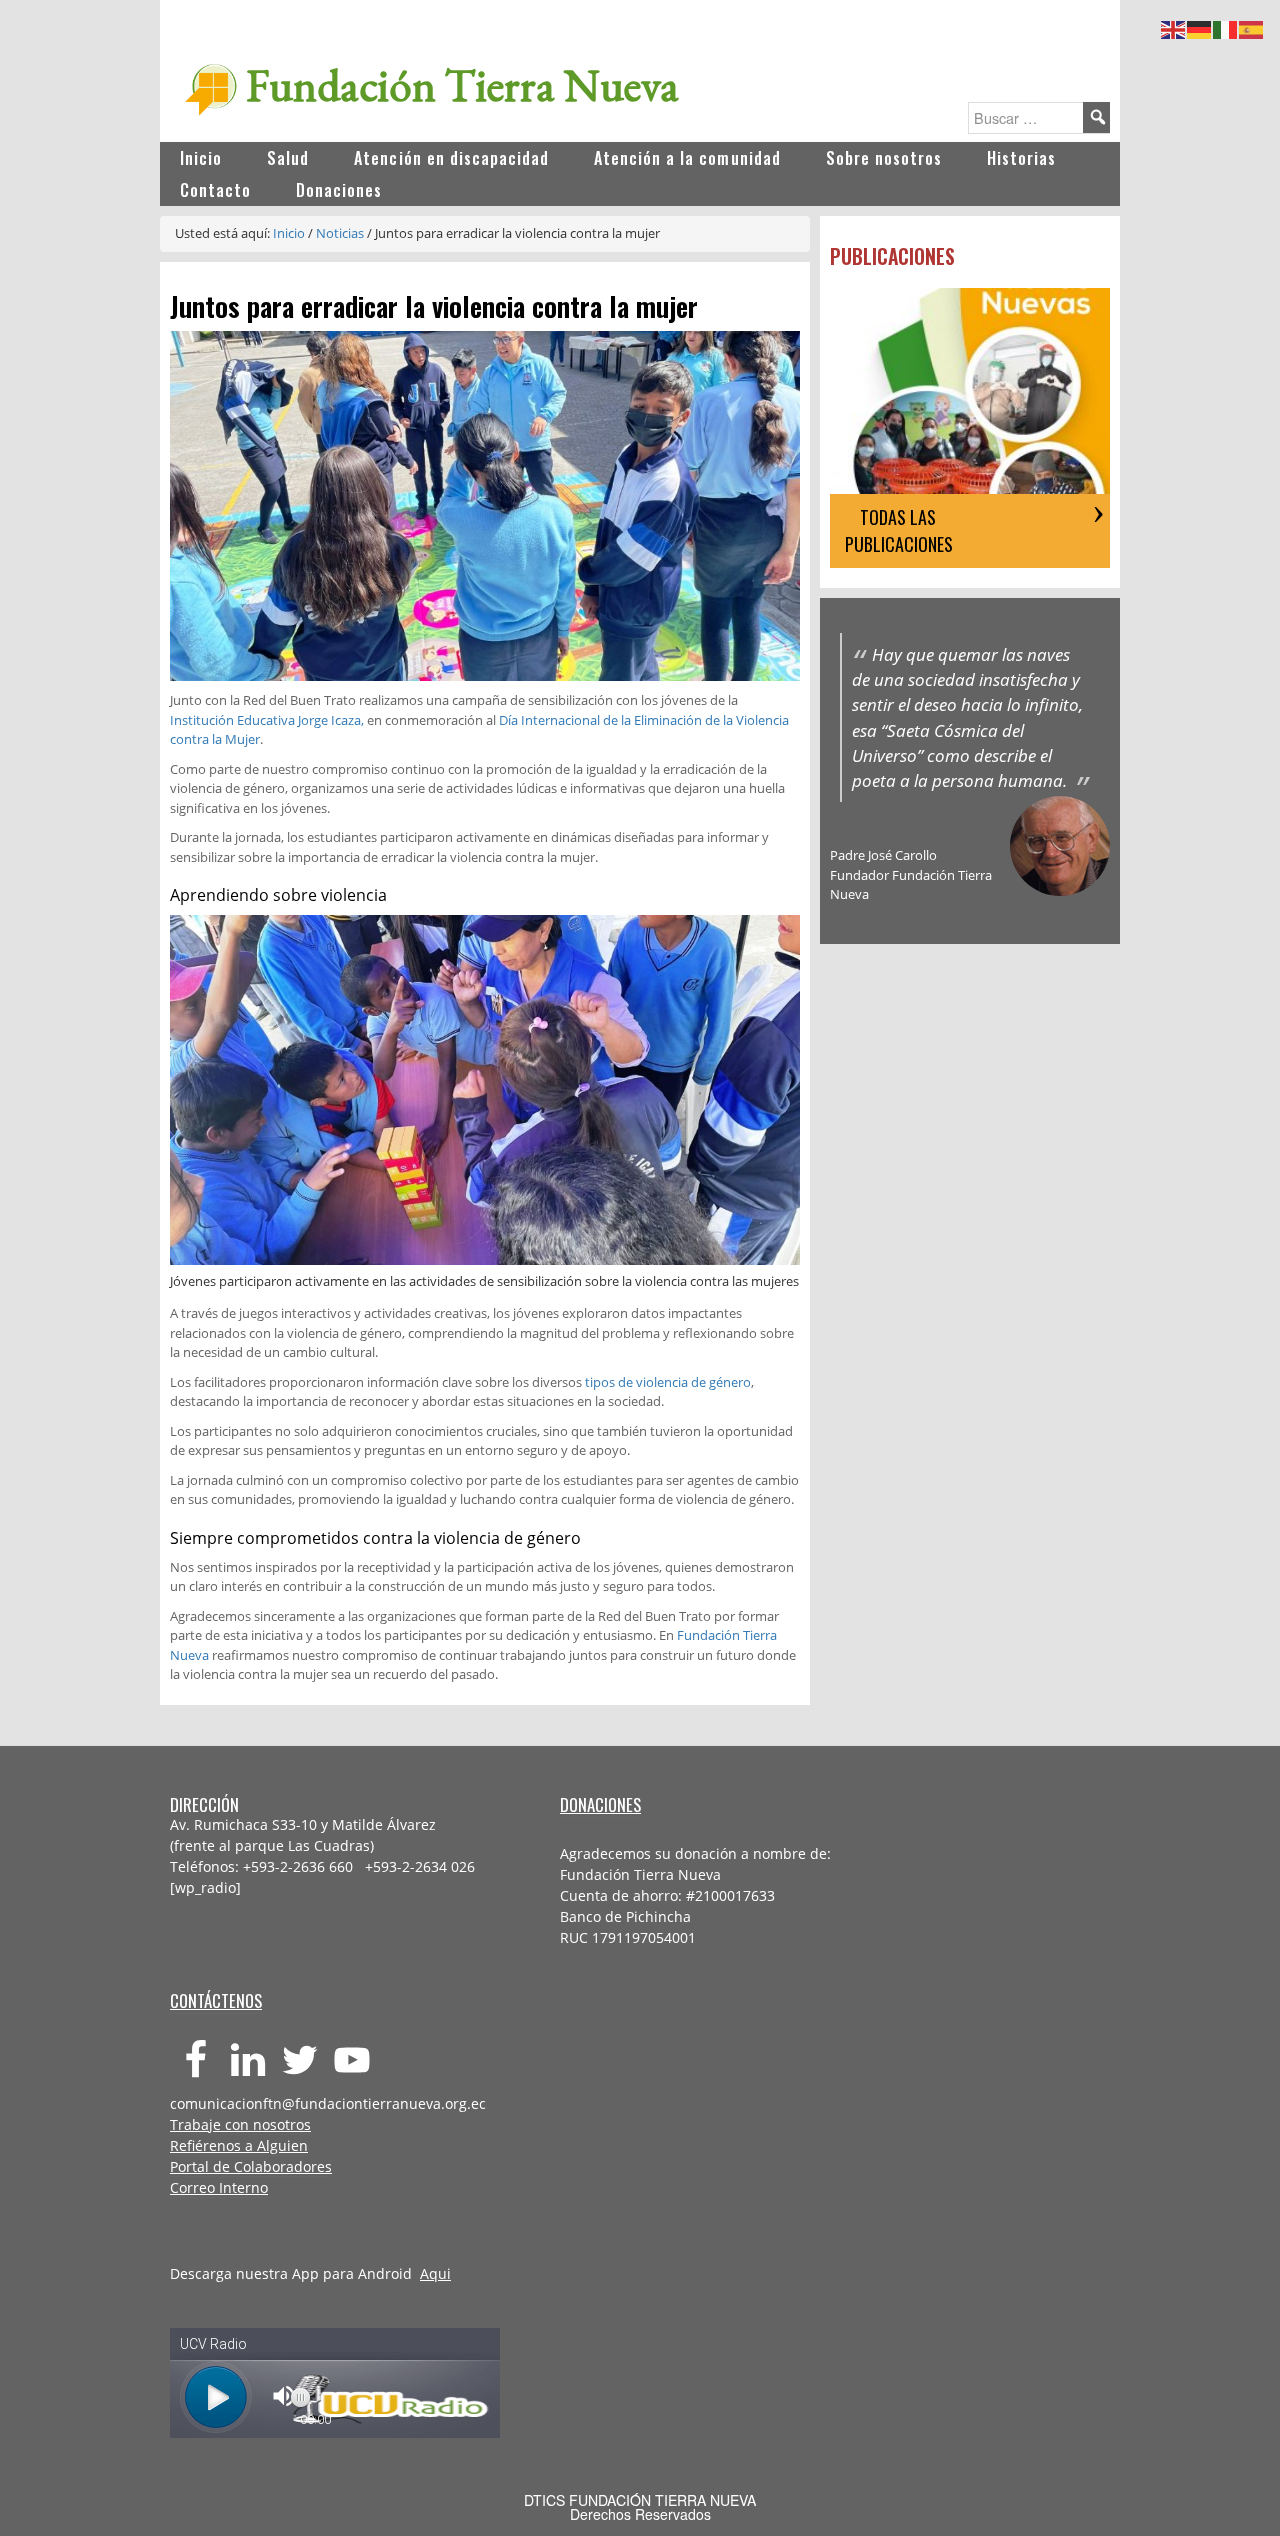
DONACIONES (600, 1804)
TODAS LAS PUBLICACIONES (899, 530)
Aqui (435, 2273)
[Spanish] (1252, 27)
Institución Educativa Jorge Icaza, (267, 720)
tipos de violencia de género (668, 1382)
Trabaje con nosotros (240, 2124)
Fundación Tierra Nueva (462, 85)
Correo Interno (219, 2187)
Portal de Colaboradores (251, 2166)
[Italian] (1226, 27)
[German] (1200, 27)
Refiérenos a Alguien (239, 2145)
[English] (1174, 27)
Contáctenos (216, 2000)
